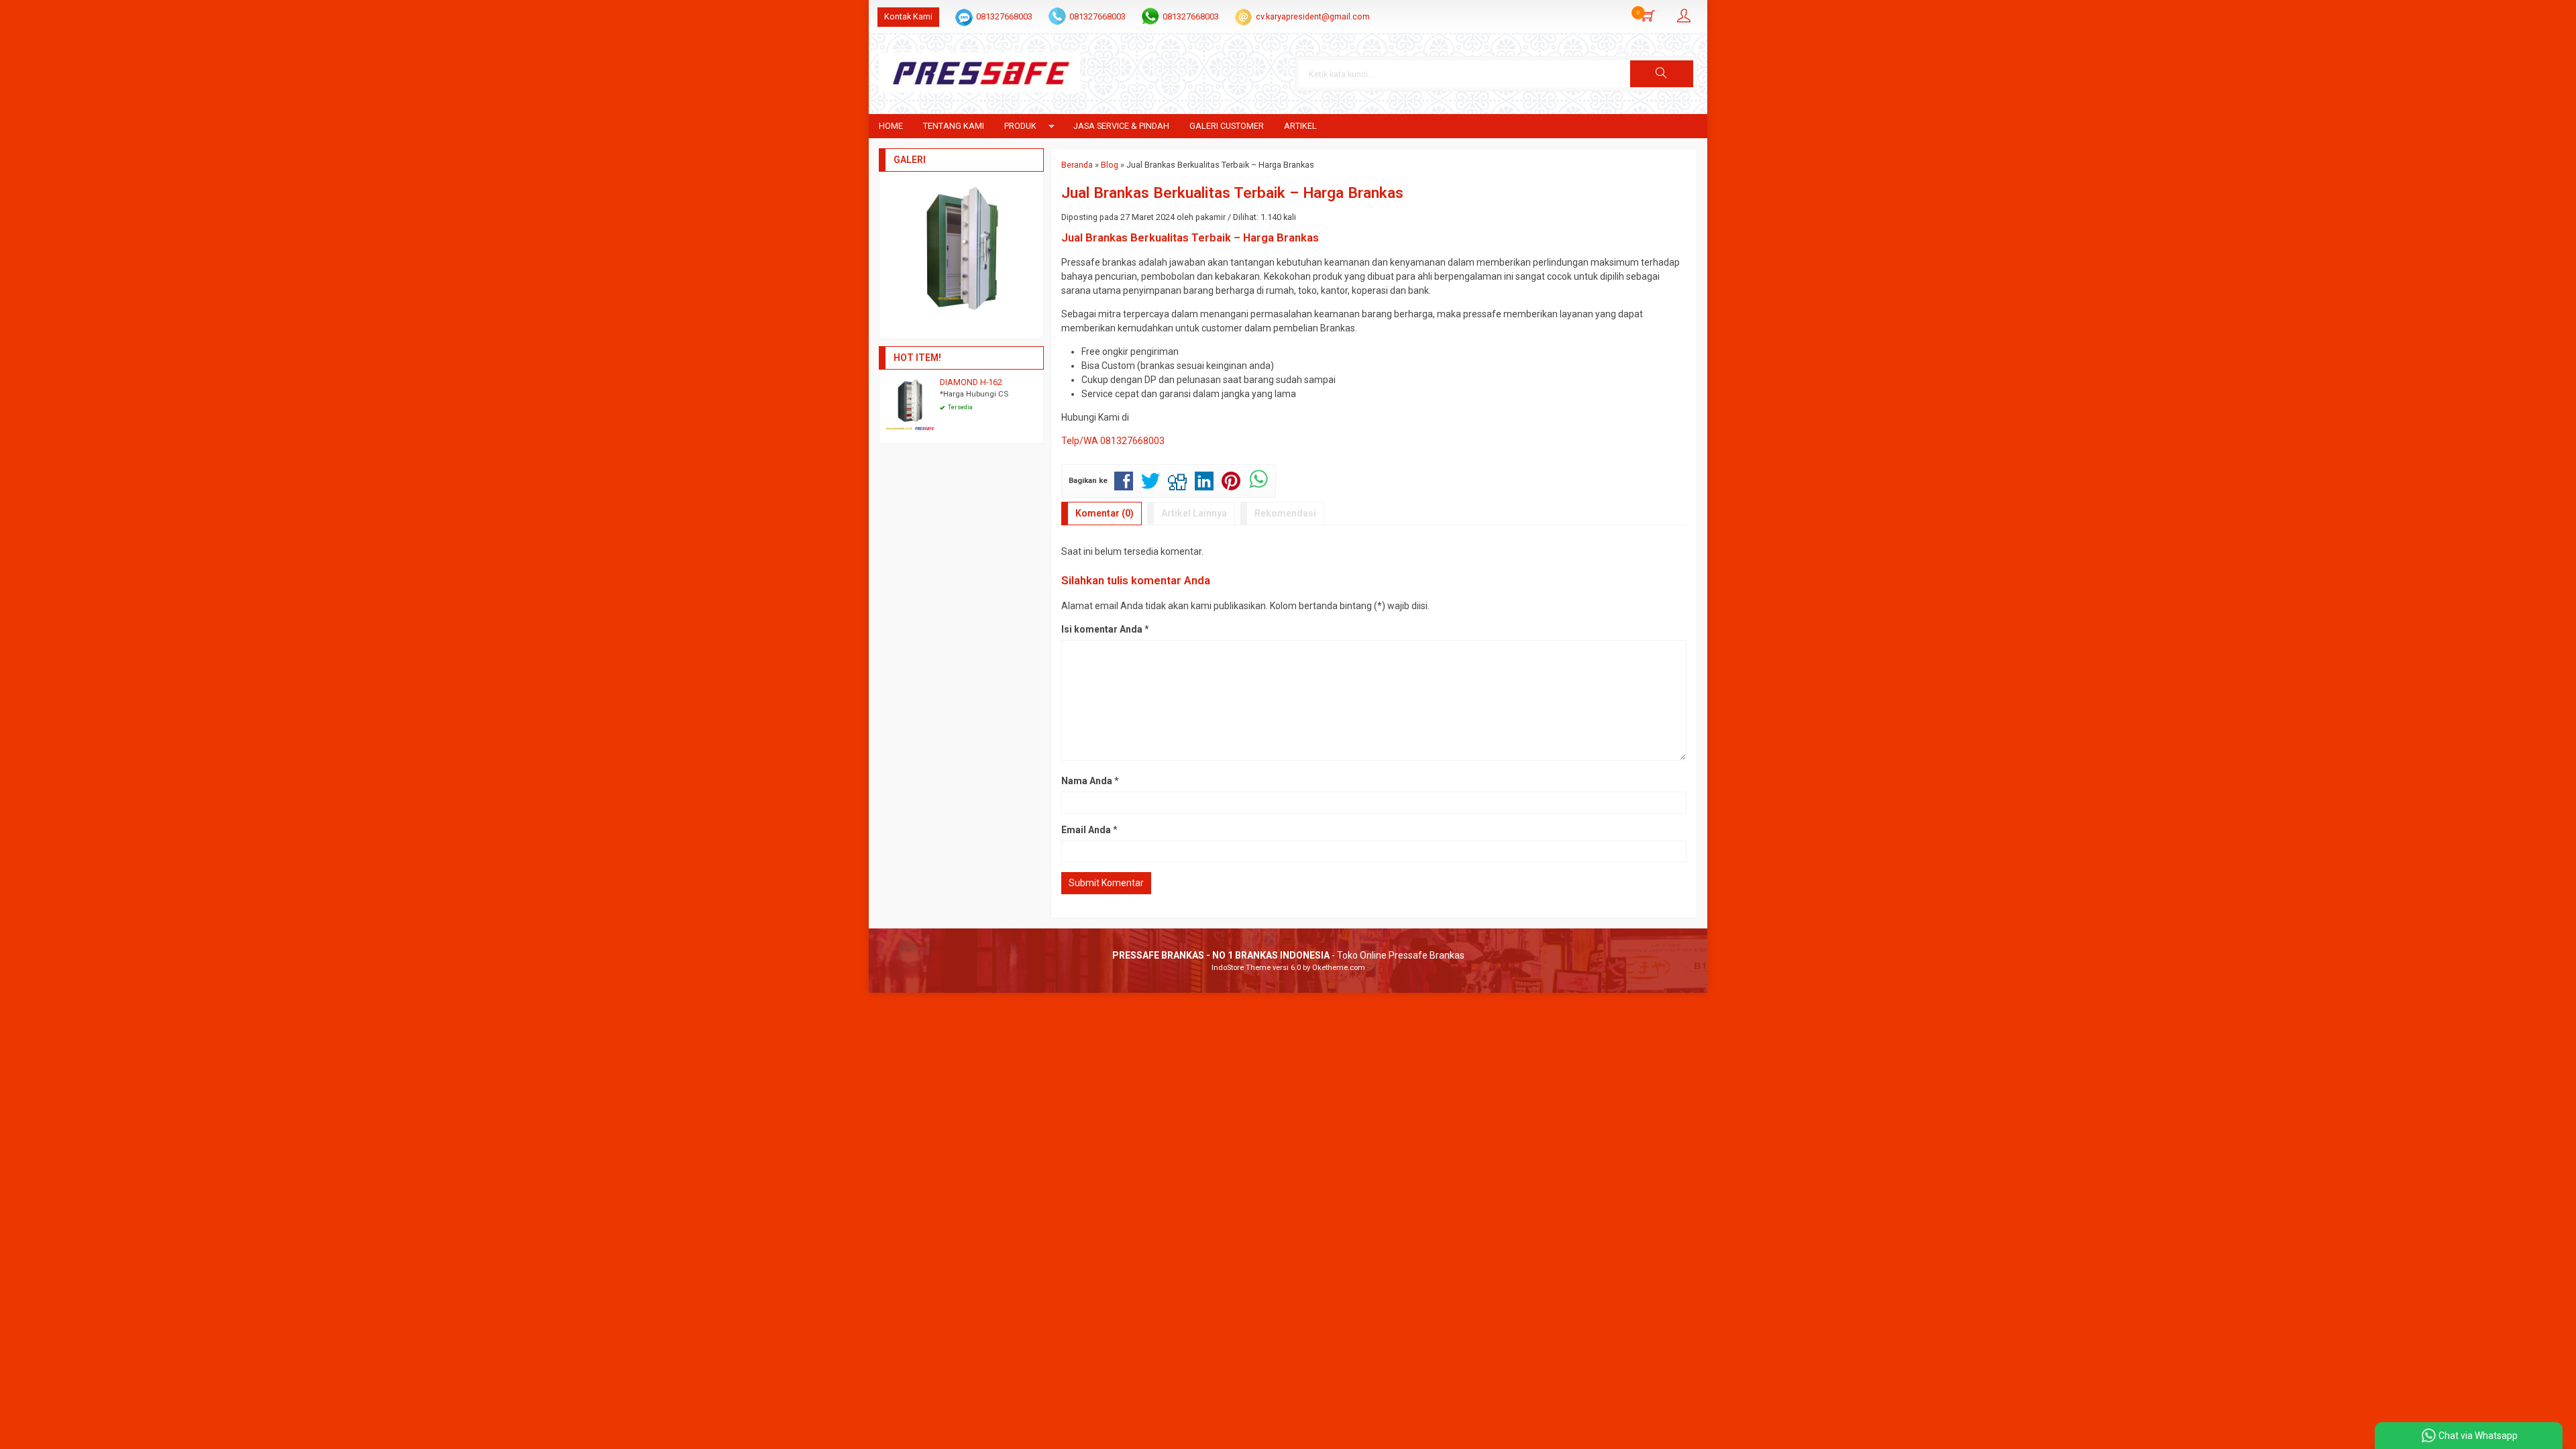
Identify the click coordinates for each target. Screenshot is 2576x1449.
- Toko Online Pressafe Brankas (1288, 955)
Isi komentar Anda (1102, 629)
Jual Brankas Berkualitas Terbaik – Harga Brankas (1232, 193)
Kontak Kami (908, 16)
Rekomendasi (1285, 513)
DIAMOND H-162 (971, 382)
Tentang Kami (954, 126)
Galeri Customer (1227, 126)
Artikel (1300, 126)
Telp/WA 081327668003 (1113, 441)
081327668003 (1004, 16)
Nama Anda (1087, 781)
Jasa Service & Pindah (1121, 126)
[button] (1662, 74)
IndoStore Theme (1241, 968)
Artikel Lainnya (1194, 513)
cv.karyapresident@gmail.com (1313, 16)
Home (891, 126)
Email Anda (1086, 830)
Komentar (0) (1105, 513)
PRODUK (1020, 126)
